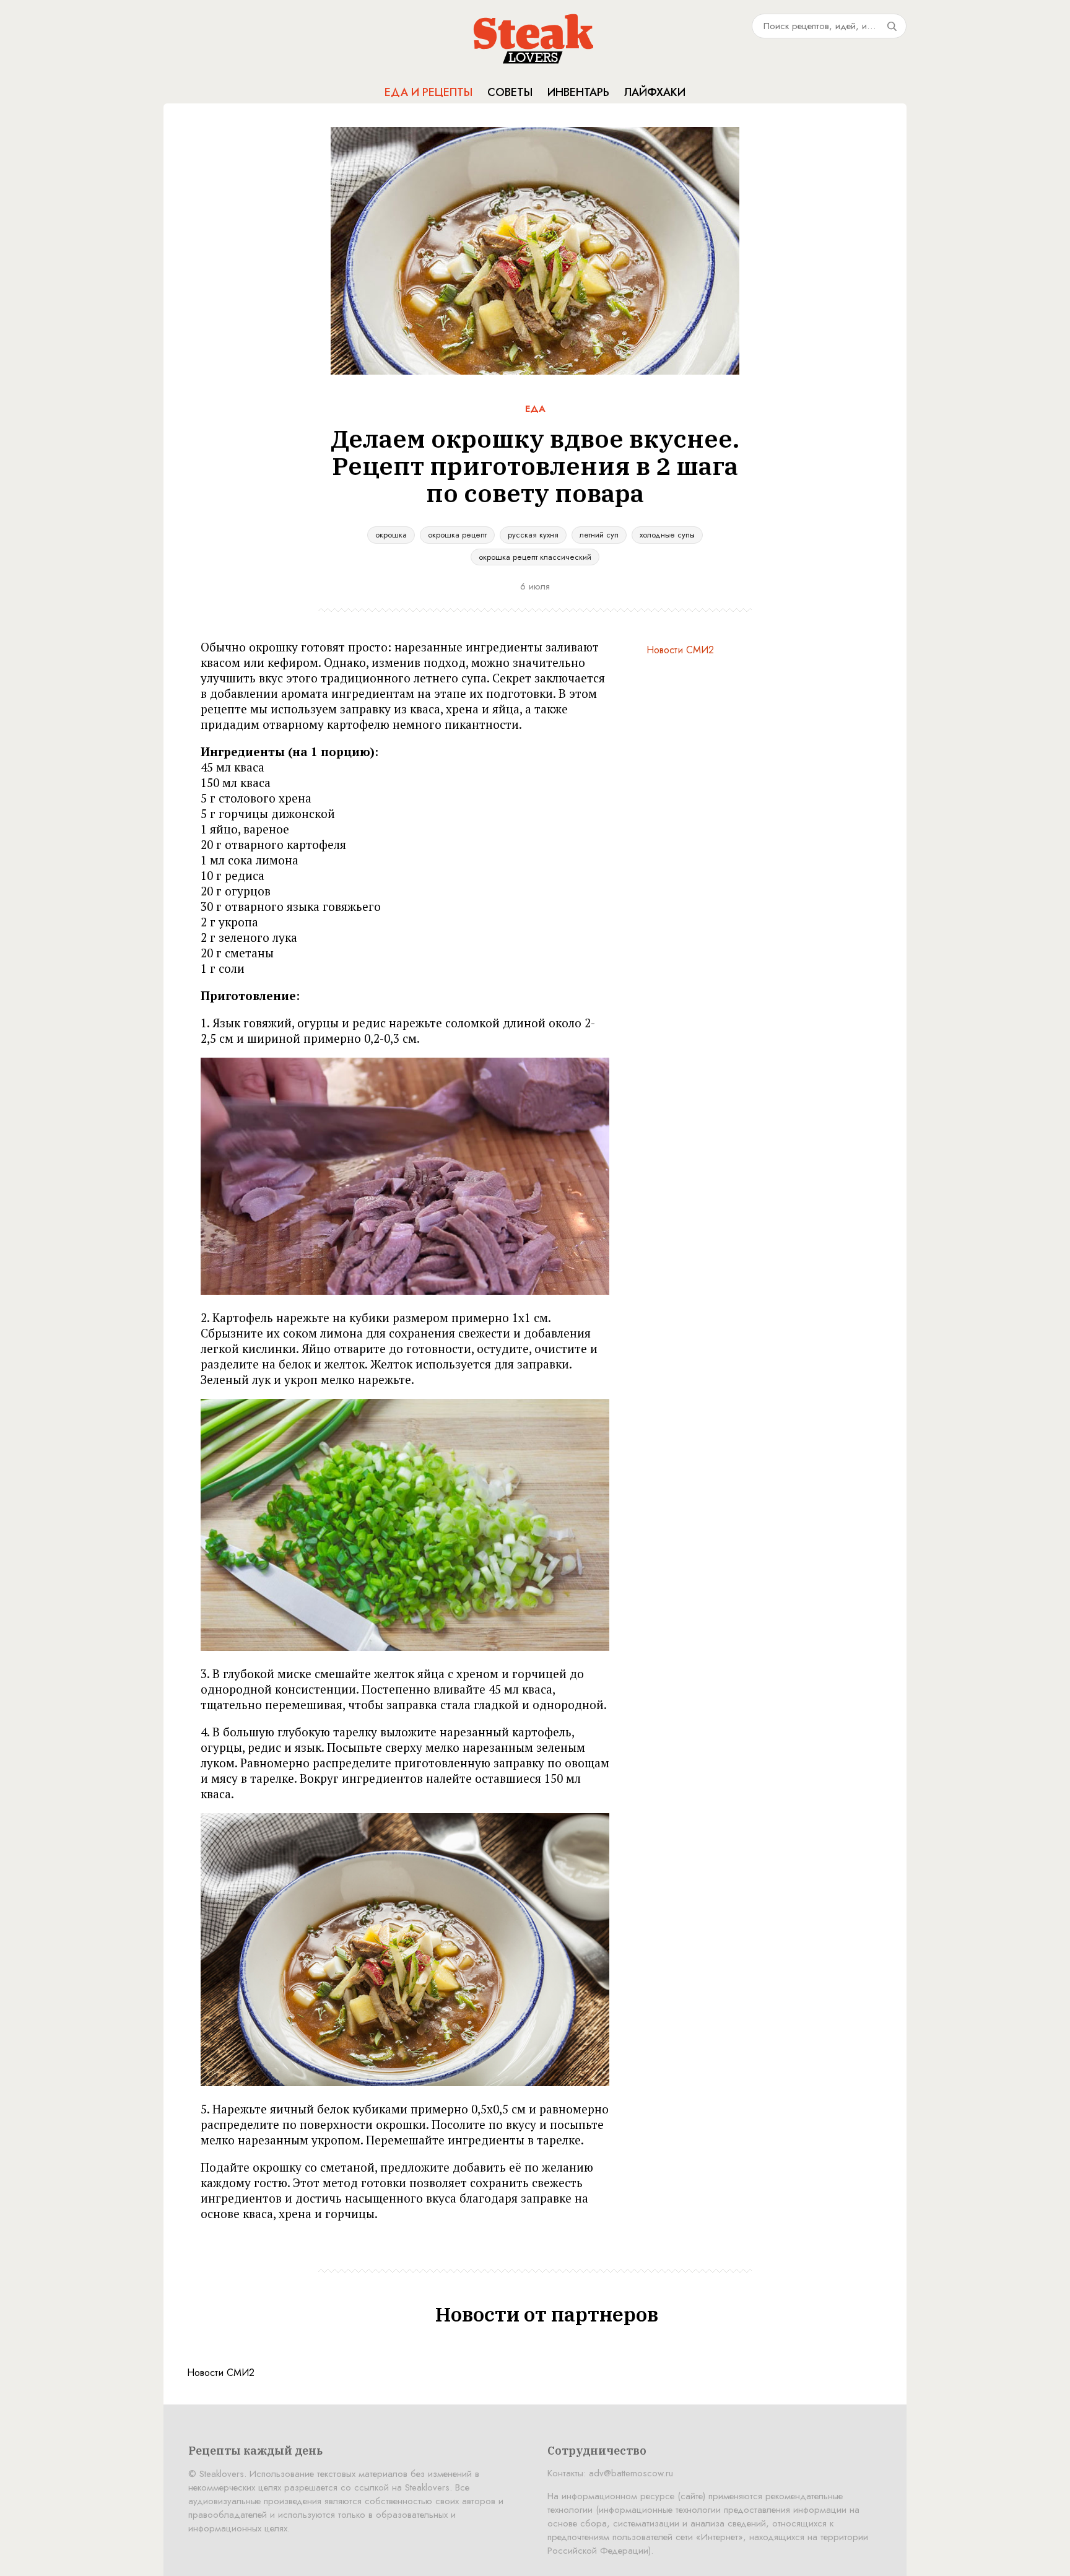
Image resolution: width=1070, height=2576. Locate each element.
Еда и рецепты (428, 92)
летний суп (599, 535)
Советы (510, 92)
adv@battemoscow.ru (631, 2473)
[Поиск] (892, 26)
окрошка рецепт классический (535, 557)
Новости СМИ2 (680, 650)
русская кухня (533, 535)
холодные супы (667, 535)
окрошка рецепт (457, 535)
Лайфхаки (655, 92)
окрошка (391, 535)
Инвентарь (578, 92)
